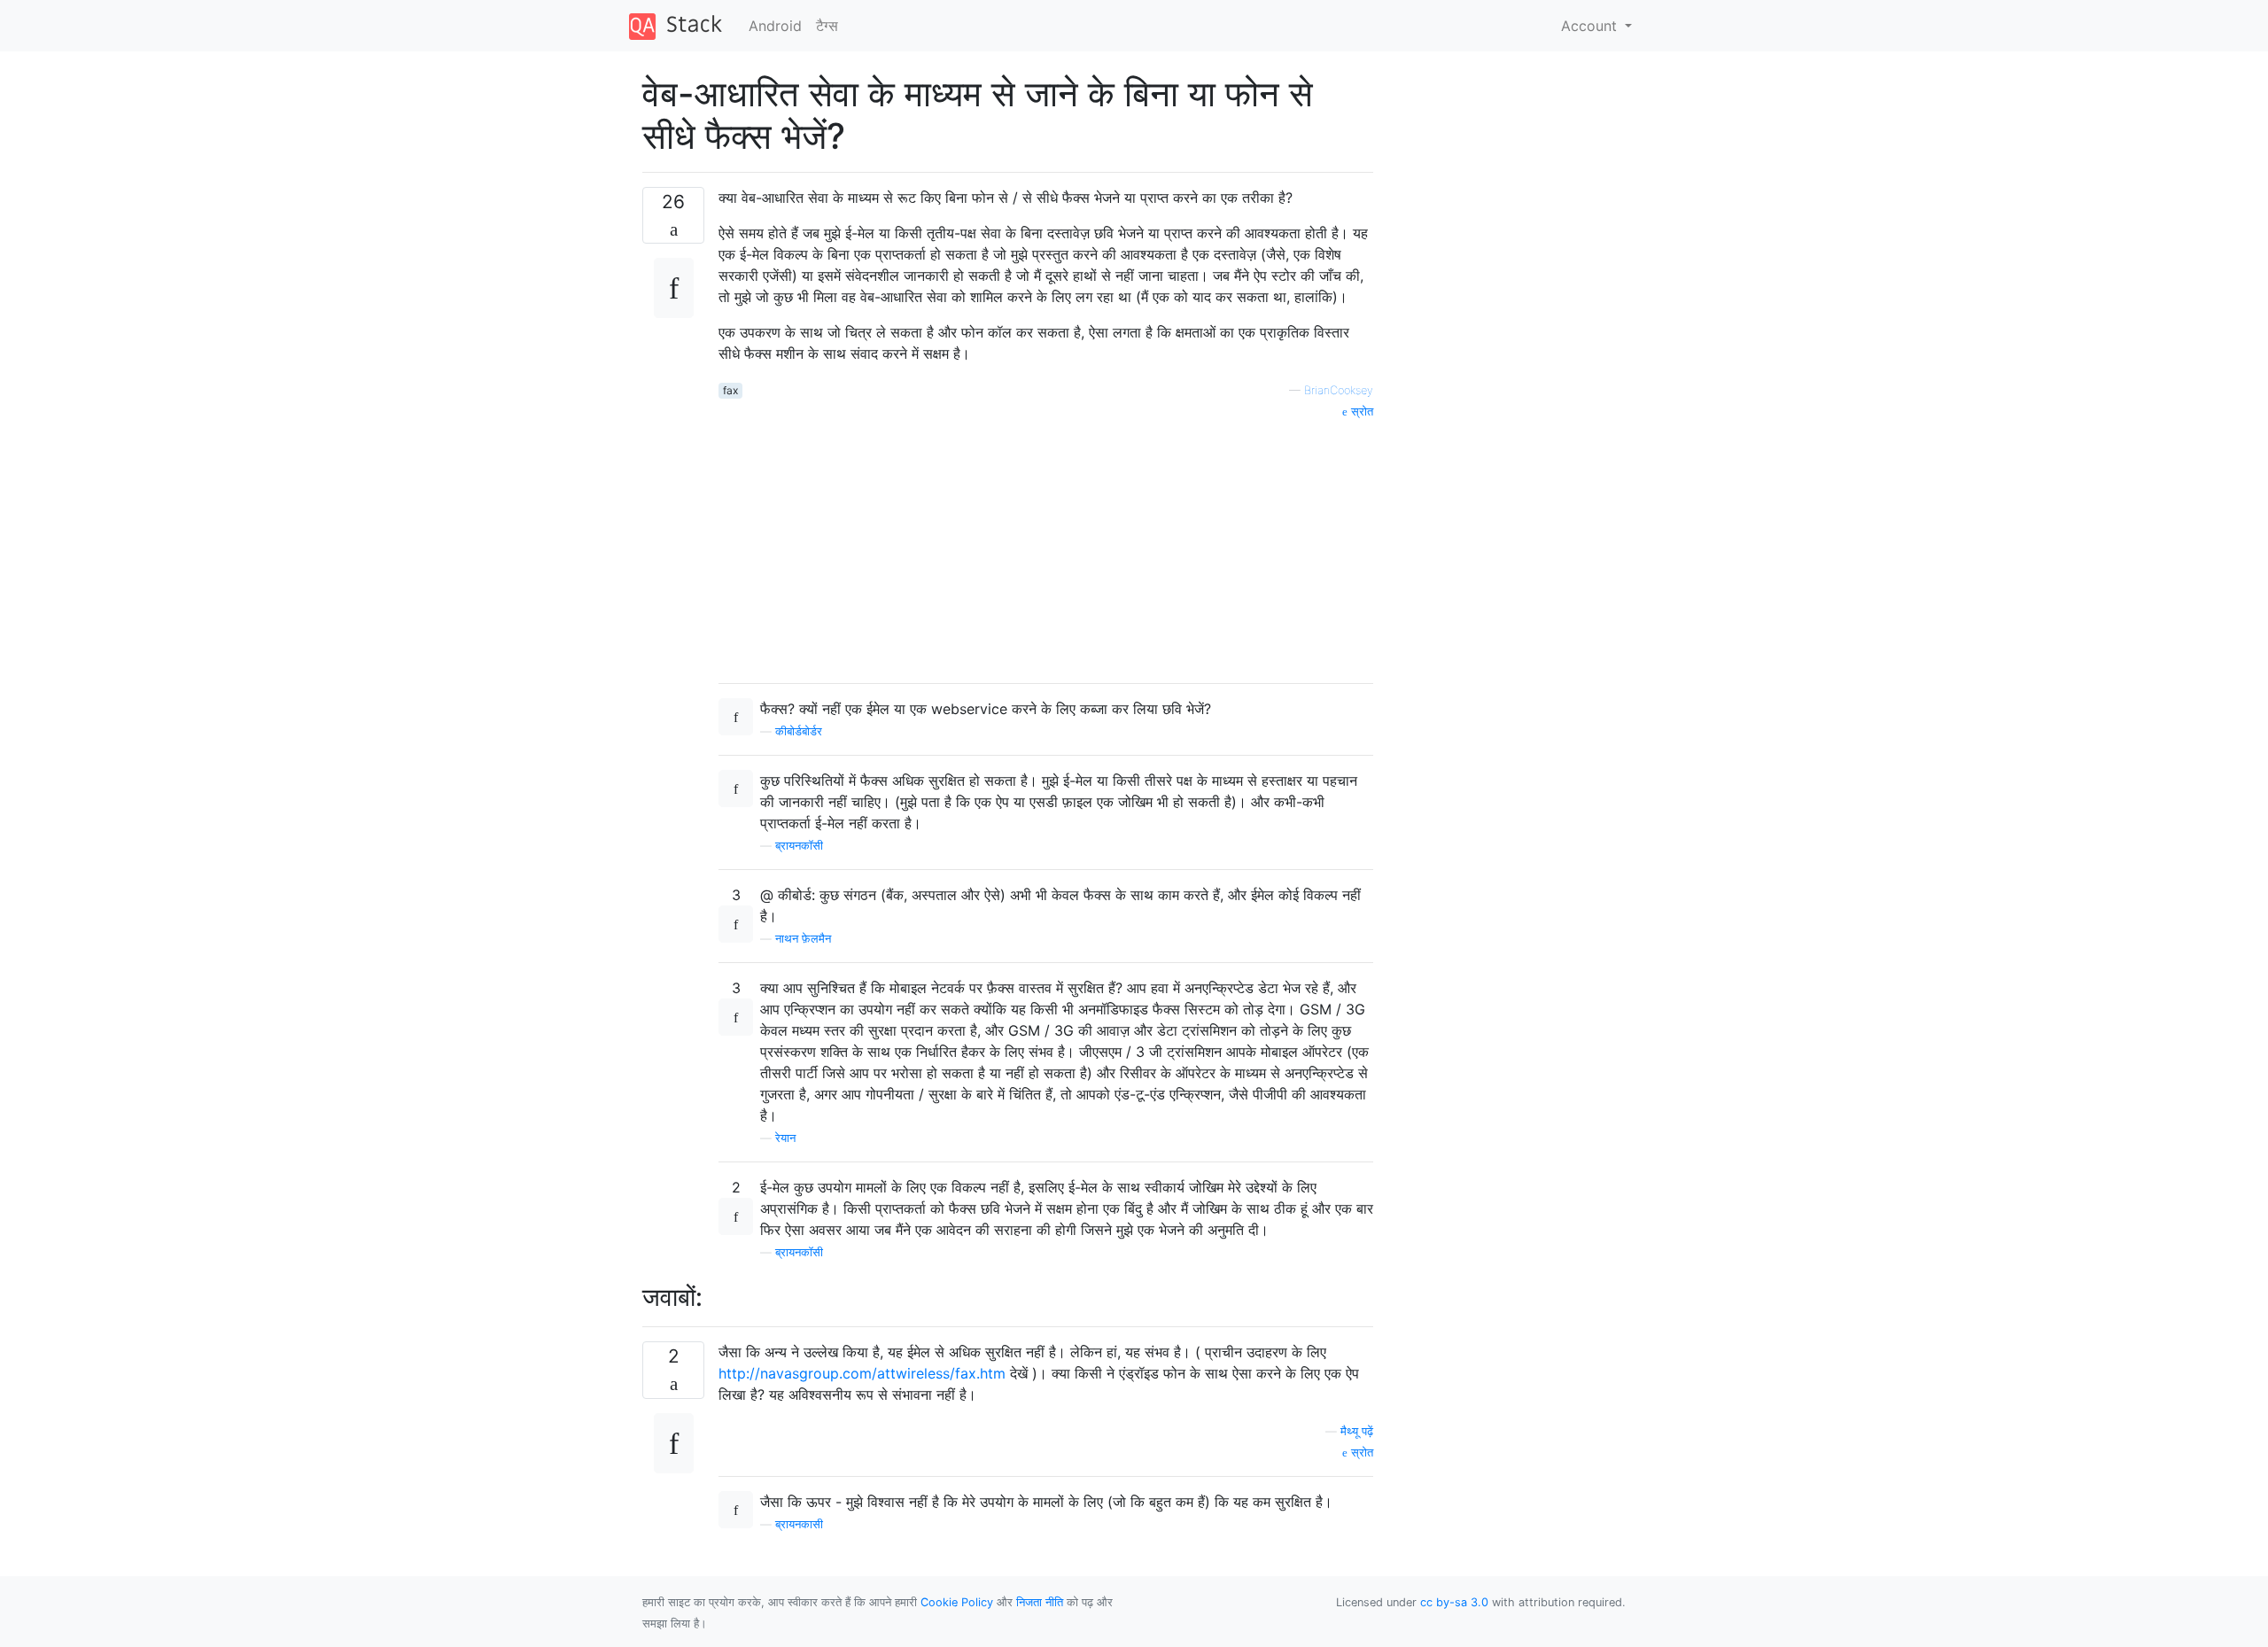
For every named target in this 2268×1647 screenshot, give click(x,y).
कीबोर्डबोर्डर (799, 731)
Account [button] (1591, 26)
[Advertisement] (1046, 545)
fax (730, 390)
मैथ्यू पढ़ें (1357, 1431)
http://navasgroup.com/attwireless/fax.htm (862, 1373)
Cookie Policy (957, 1602)
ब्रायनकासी (799, 1524)
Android (775, 26)
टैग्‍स (827, 26)
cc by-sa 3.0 (1454, 1602)
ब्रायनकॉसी (799, 846)
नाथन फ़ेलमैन (803, 939)
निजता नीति (1040, 1602)
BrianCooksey (1339, 390)
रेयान (785, 1138)
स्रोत (1360, 412)
